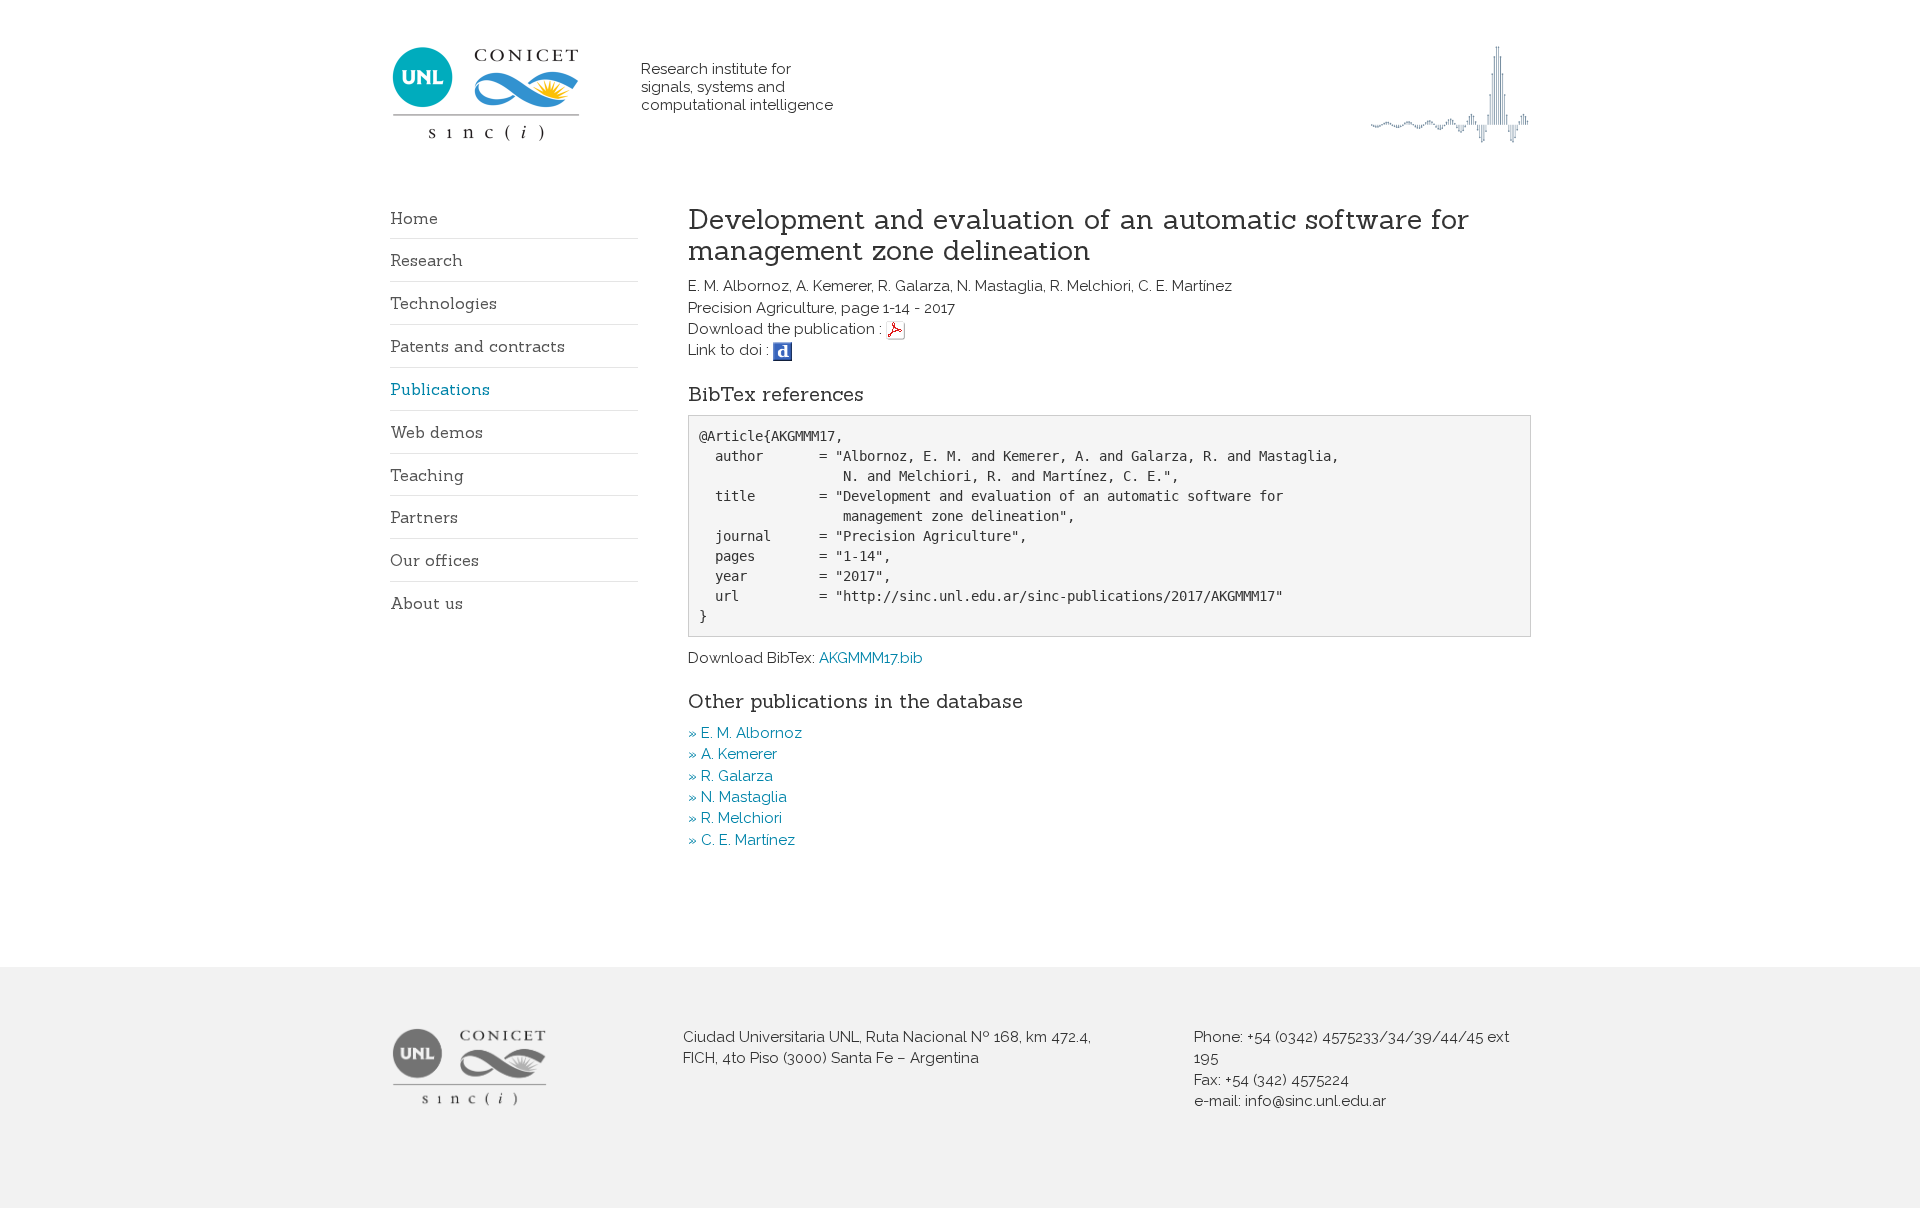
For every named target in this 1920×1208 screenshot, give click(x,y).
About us (426, 603)
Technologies (443, 303)
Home (414, 218)
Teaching (427, 475)
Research (426, 260)
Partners (424, 517)
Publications (440, 389)
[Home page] (515, 93)
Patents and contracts (477, 346)
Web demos (436, 432)
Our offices (434, 560)
